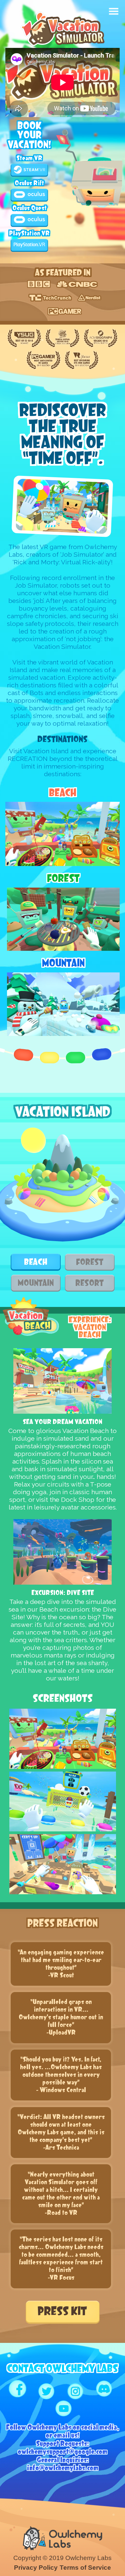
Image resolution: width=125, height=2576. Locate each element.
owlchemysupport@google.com (62, 2452)
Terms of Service (85, 2568)
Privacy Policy (36, 2568)
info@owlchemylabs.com (63, 2468)
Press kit (62, 2311)
